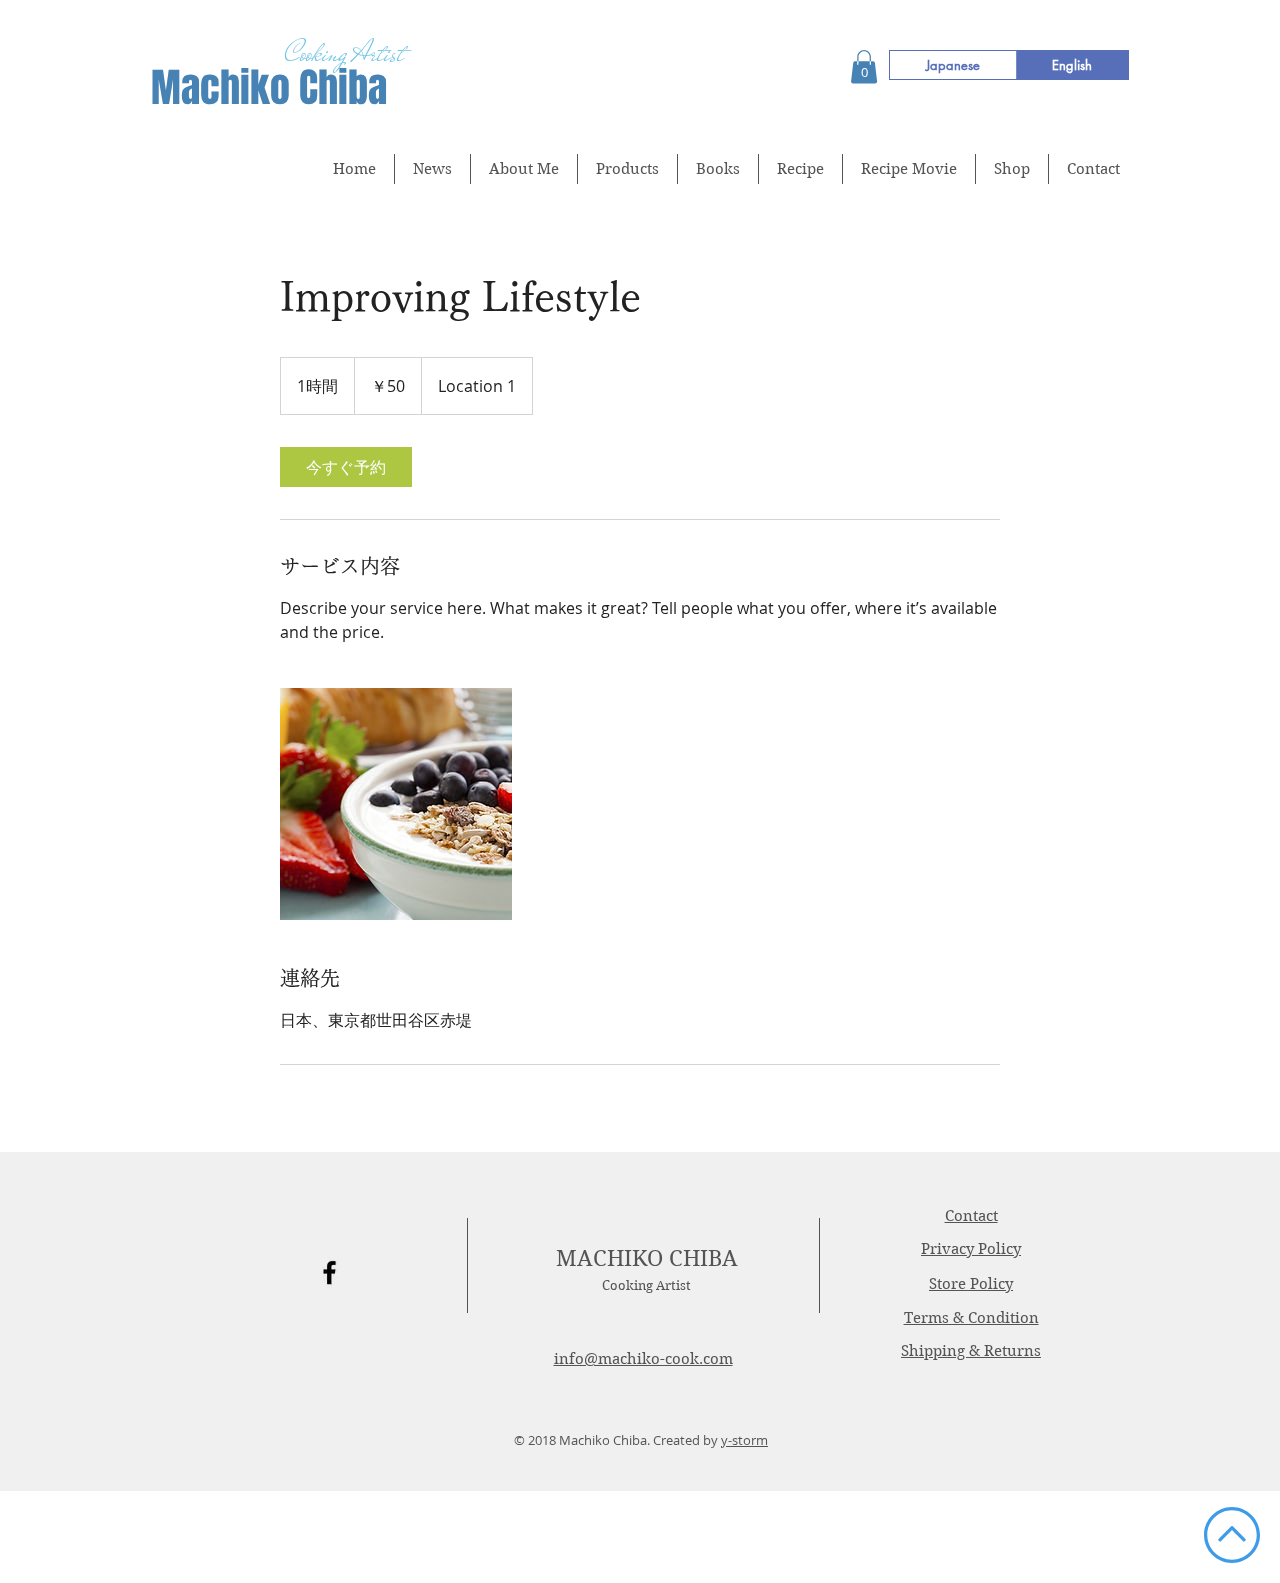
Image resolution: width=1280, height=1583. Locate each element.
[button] (864, 66)
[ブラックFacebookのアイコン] (329, 1272)
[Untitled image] (396, 804)
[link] (346, 467)
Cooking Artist (646, 1285)
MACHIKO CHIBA (647, 1258)
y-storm (744, 1440)
